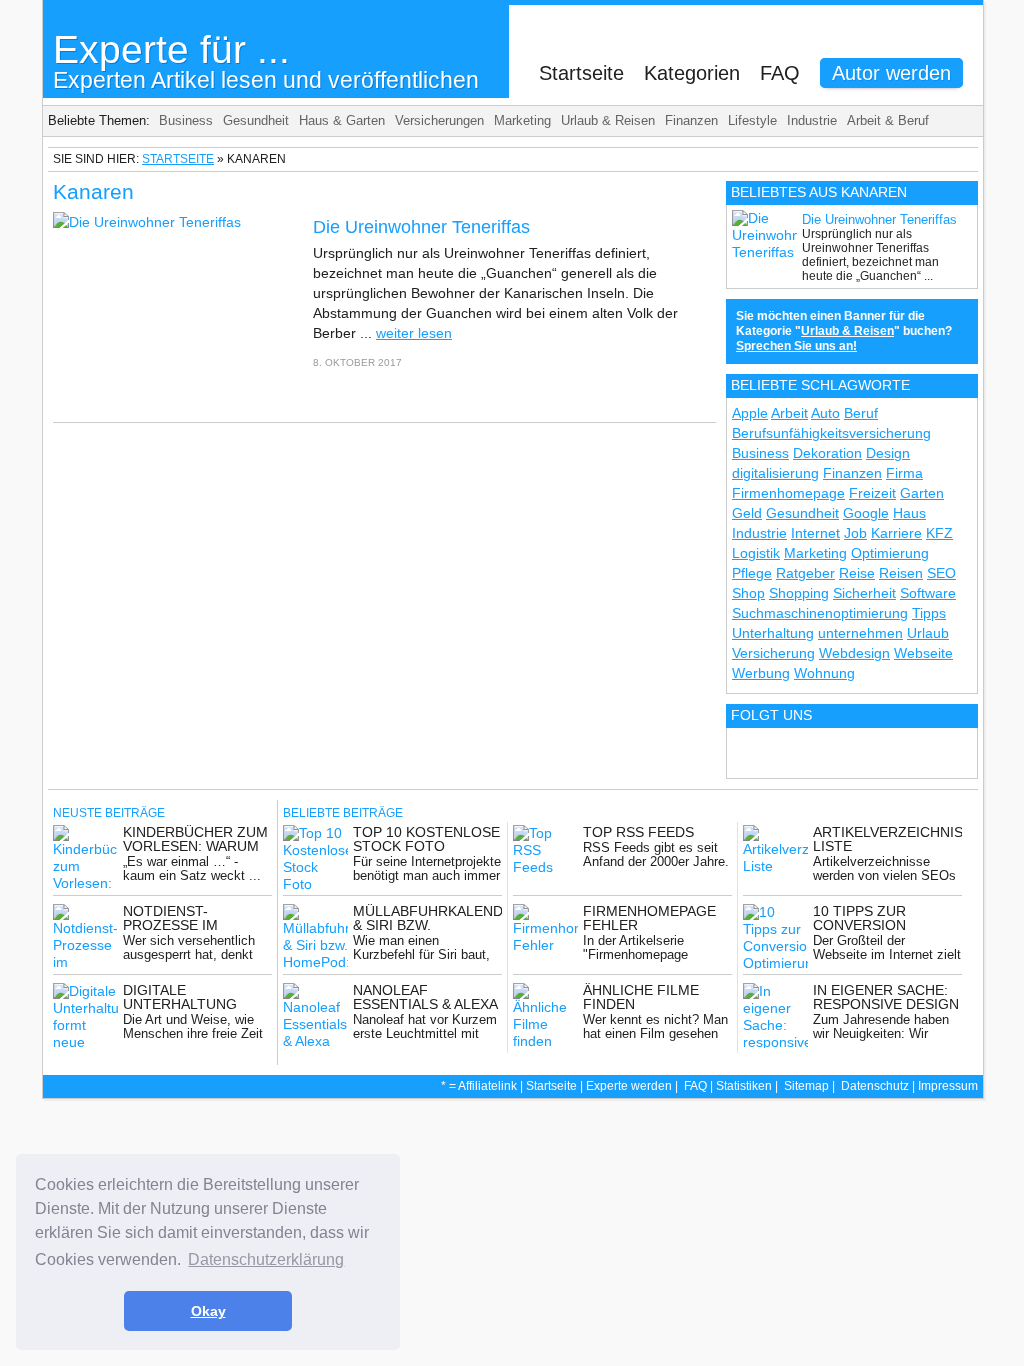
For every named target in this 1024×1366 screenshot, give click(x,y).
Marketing (522, 120)
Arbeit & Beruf (888, 120)
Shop (748, 593)
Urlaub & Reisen (608, 120)
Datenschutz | (879, 1086)
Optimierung (890, 553)
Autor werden (891, 73)
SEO (941, 573)
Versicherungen (439, 120)
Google (866, 513)
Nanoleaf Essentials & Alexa (425, 997)
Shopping (799, 593)
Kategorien (692, 73)
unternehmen (860, 633)
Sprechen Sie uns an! (796, 346)
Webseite (923, 653)
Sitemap (806, 1086)
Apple (750, 413)
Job (855, 533)
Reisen (901, 573)
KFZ (939, 533)
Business (186, 120)
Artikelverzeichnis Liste (888, 839)
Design (888, 453)
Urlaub (928, 633)
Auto (825, 413)
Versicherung (773, 653)
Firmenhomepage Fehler (649, 918)
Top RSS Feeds (638, 832)
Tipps (929, 613)
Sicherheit (864, 593)
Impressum (948, 1086)
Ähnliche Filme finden (641, 997)
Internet (815, 533)
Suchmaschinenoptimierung (820, 613)
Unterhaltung (773, 633)
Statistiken (744, 1086)
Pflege (752, 573)
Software (928, 593)
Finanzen (691, 120)
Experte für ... (266, 60)
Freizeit (872, 493)
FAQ (780, 73)
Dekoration (827, 453)
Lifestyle (752, 120)
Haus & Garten (342, 120)
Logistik (756, 553)
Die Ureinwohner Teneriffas (421, 227)
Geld (747, 513)
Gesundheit (256, 120)
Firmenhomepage (788, 493)
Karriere (896, 533)
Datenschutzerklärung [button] (266, 1259)
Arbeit (789, 413)
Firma (904, 473)
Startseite (581, 73)
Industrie (812, 120)
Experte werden (629, 1086)
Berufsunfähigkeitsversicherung (831, 433)
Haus (909, 513)
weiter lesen (414, 333)
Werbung (761, 673)
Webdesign (854, 653)
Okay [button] (208, 1311)
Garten (922, 493)
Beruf (861, 413)
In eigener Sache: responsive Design (886, 997)
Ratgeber (805, 573)
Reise (857, 573)
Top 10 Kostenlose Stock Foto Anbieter (426, 846)
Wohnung (824, 673)
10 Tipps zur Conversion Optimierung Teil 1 (885, 925)
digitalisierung (775, 473)
